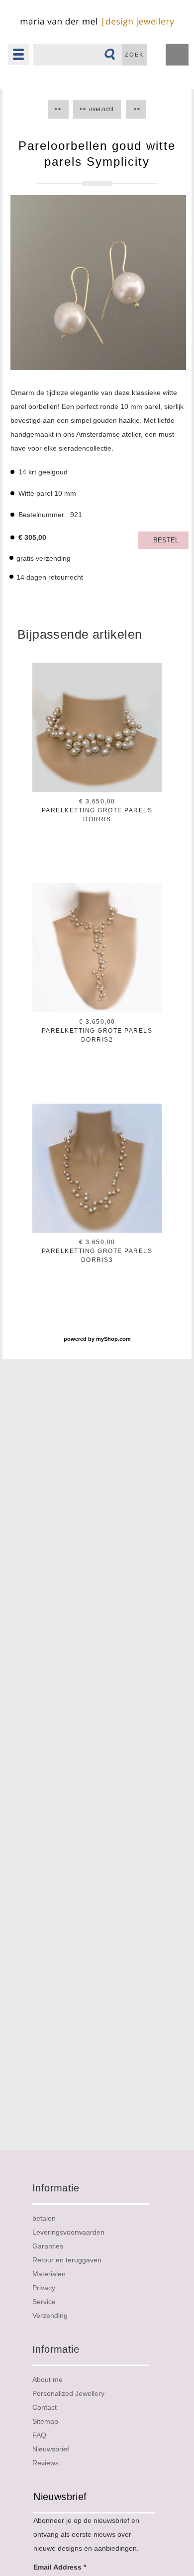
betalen (44, 2218)
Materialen (49, 2274)
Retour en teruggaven (67, 2260)
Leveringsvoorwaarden (68, 2232)
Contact (45, 2407)
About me (48, 2379)
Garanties (48, 2246)
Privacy (44, 2288)
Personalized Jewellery (68, 2393)
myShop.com (113, 1339)
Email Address (60, 2567)
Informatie (56, 2188)
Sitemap (45, 2421)
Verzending (50, 2315)
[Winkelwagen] (177, 56)
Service (44, 2302)
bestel (166, 540)
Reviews (46, 2463)
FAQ (39, 2435)
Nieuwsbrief (51, 2449)
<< (58, 109)
